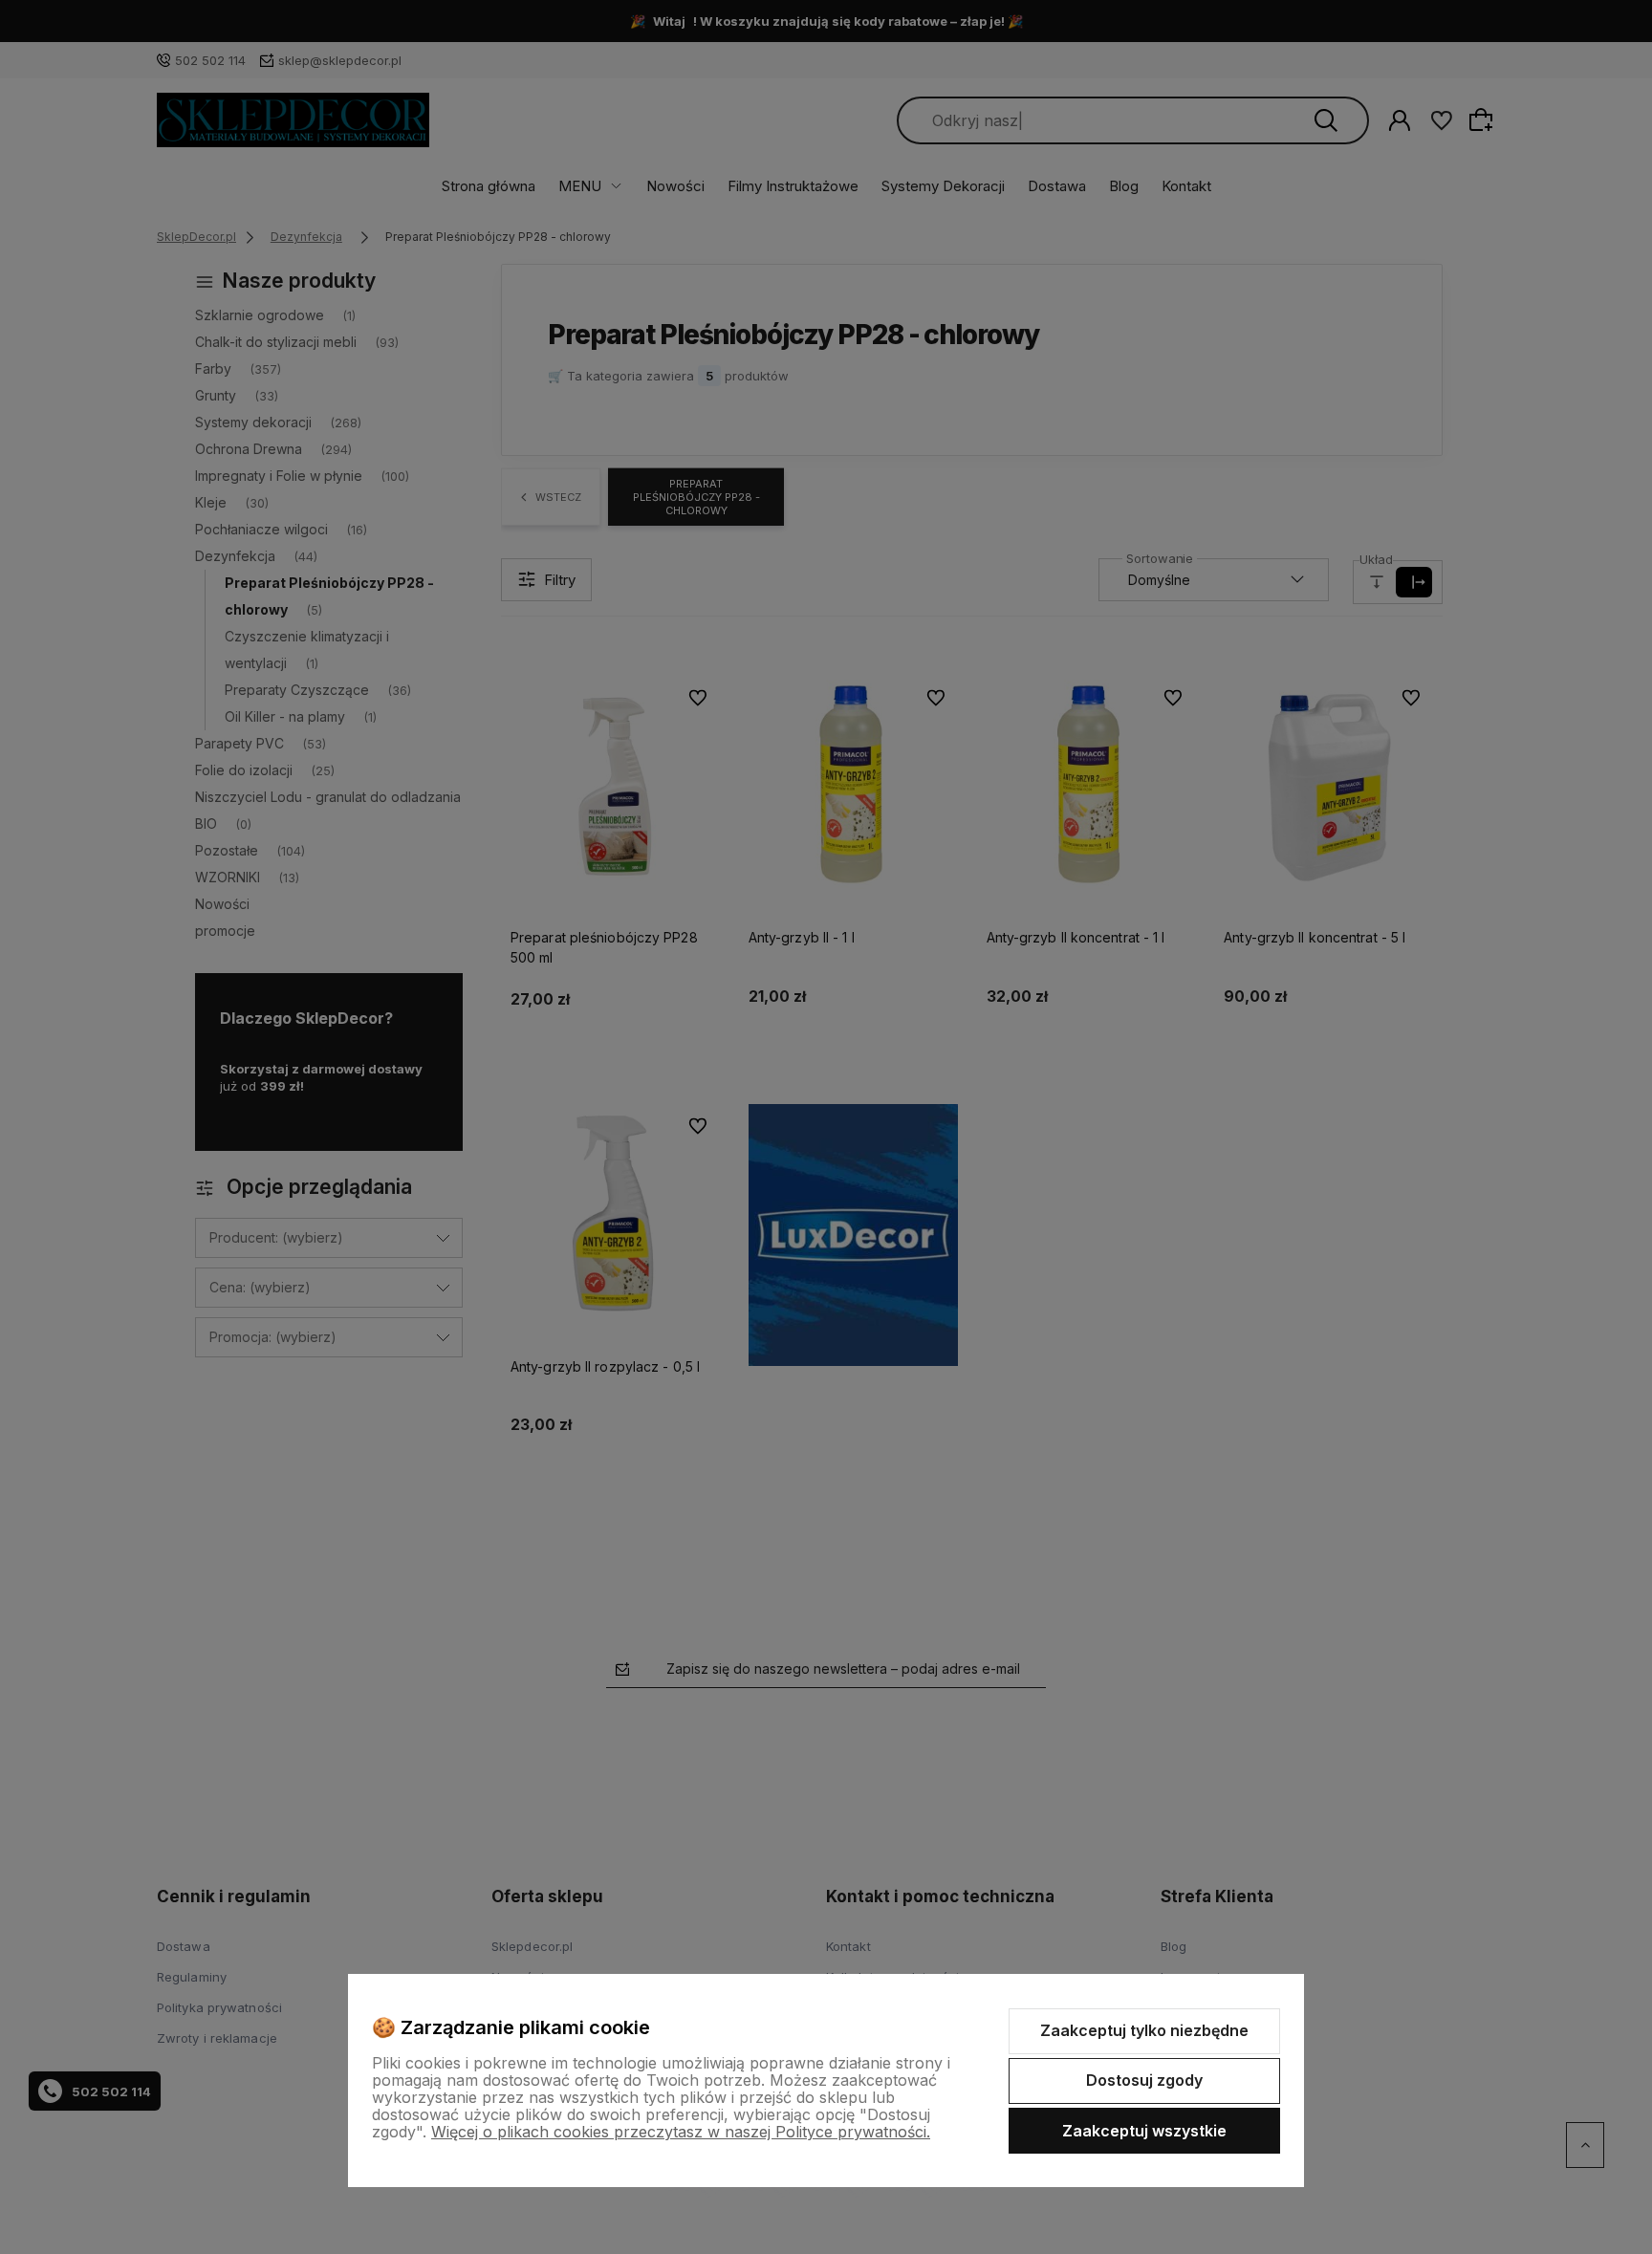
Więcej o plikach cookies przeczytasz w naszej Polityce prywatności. (681, 2132)
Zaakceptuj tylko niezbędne (1144, 2030)
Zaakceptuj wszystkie (1144, 2131)
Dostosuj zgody (1144, 2080)
